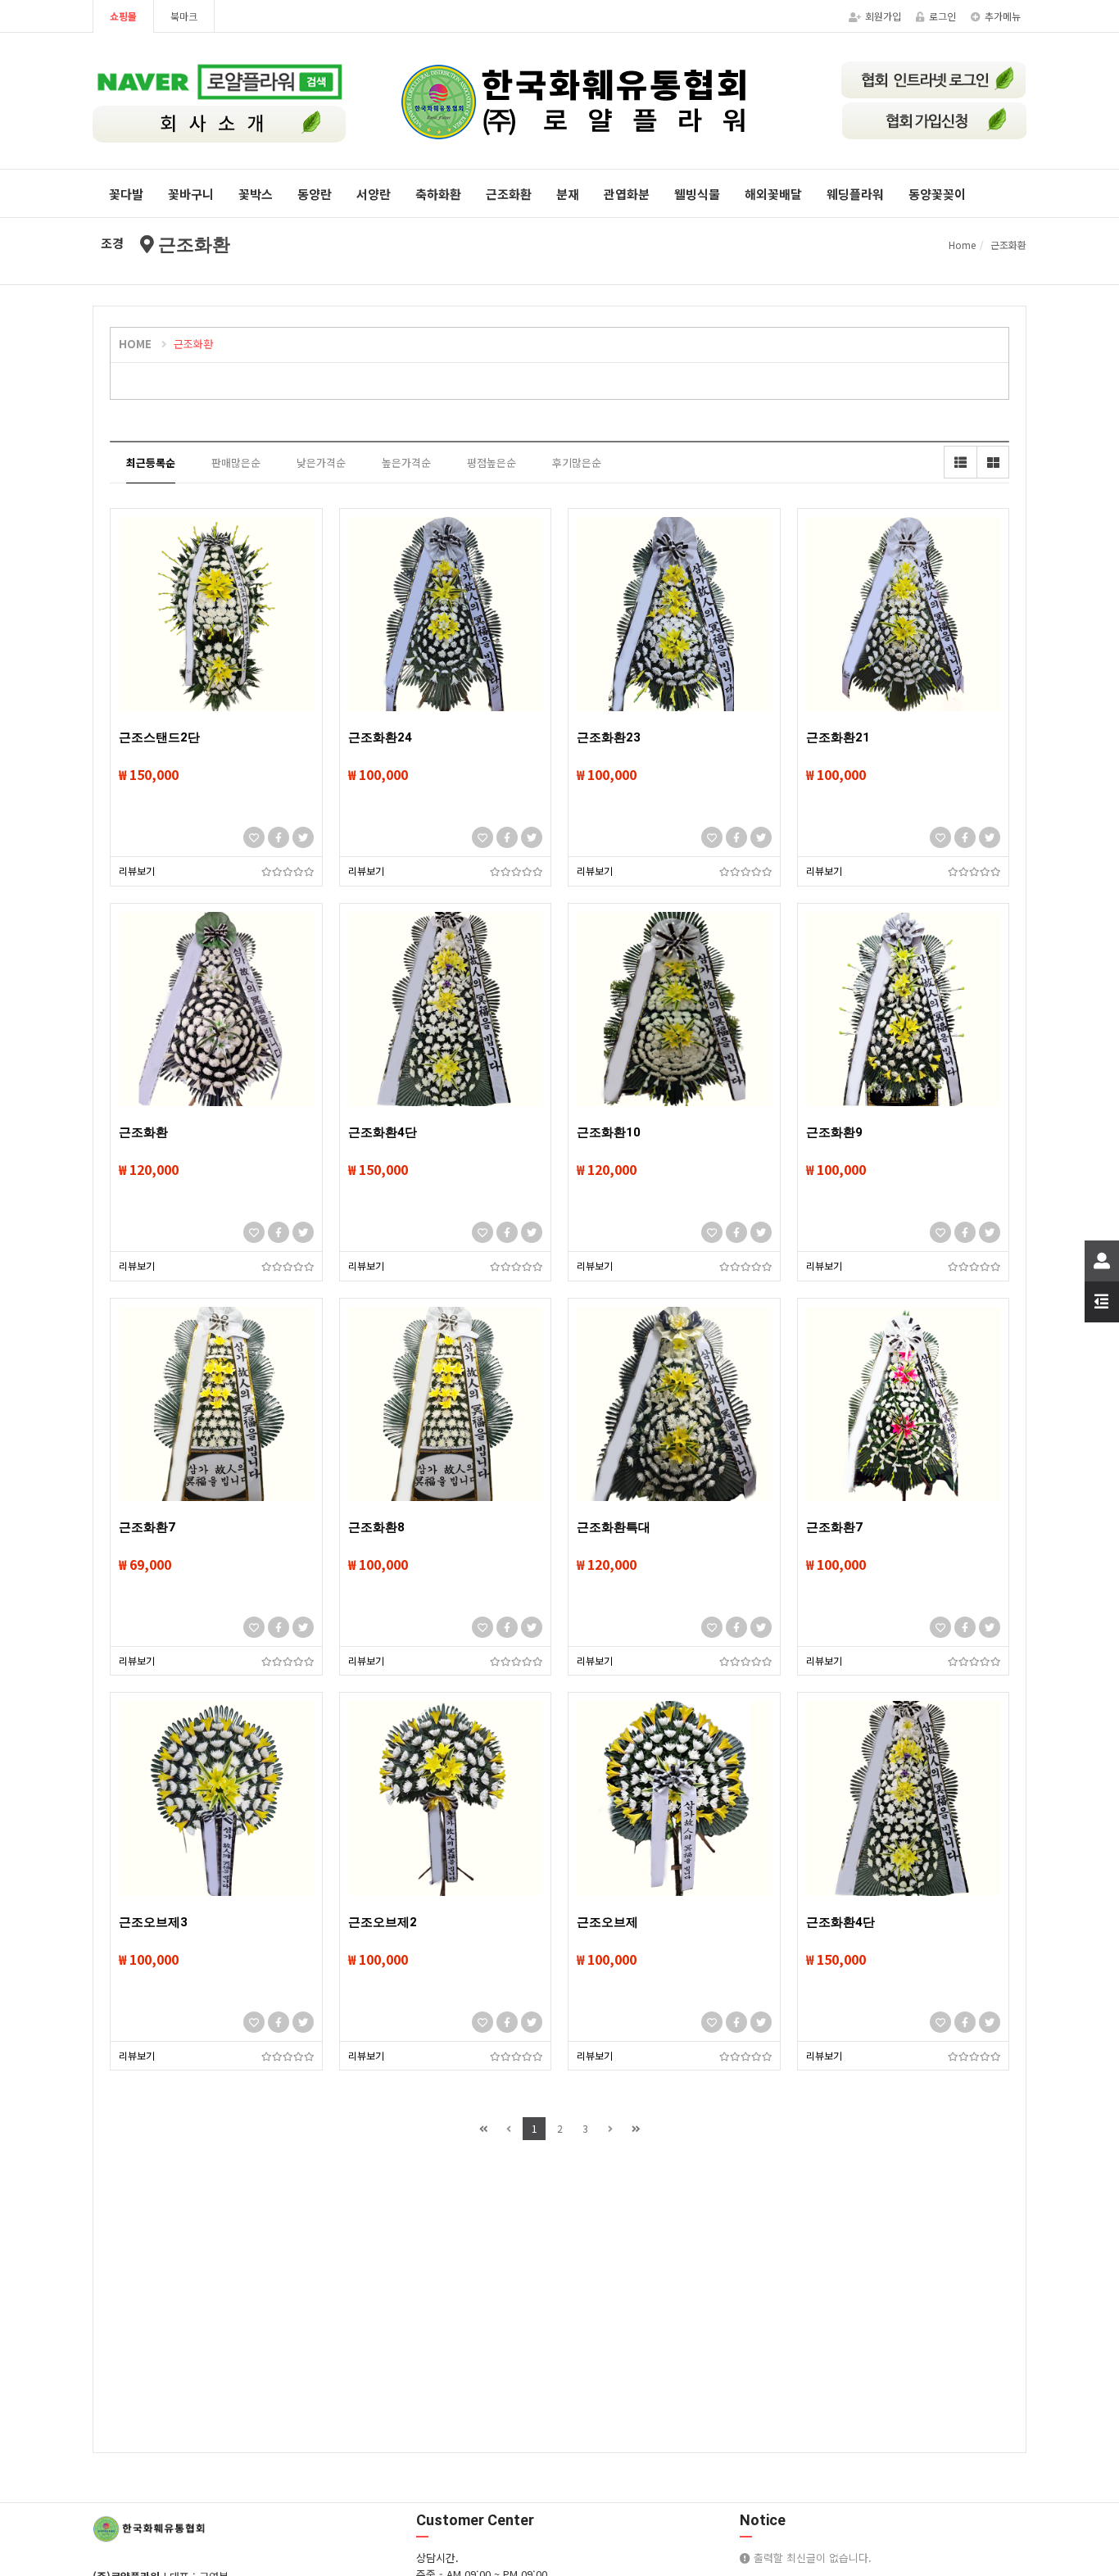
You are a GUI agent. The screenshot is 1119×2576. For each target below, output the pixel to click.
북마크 (184, 16)
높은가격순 (406, 463)
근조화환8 (376, 1527)
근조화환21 (838, 737)
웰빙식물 (697, 194)
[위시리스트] (254, 837)
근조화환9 (834, 1132)
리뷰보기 (137, 871)
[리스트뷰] (960, 462)
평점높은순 (492, 463)
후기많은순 (577, 463)
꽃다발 (126, 194)
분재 (568, 194)
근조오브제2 (383, 1922)
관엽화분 (627, 194)
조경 (112, 243)
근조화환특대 (614, 1527)
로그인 (942, 16)
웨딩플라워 (855, 194)
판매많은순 (236, 463)
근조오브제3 (153, 1922)
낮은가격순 (321, 463)
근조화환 (509, 194)
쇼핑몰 (123, 16)
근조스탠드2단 (159, 737)
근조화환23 (609, 737)
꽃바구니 (191, 194)
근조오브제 (607, 1922)
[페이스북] (279, 837)
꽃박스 (256, 194)
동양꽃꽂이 (937, 194)
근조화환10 (609, 1132)
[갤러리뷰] (993, 462)
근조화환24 (380, 737)
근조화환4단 (383, 1132)
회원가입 (883, 16)
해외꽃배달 (773, 194)
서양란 (374, 194)
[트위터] (303, 837)
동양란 (315, 194)
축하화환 (438, 194)
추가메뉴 (1003, 16)
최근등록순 (151, 463)
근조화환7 (147, 1527)
